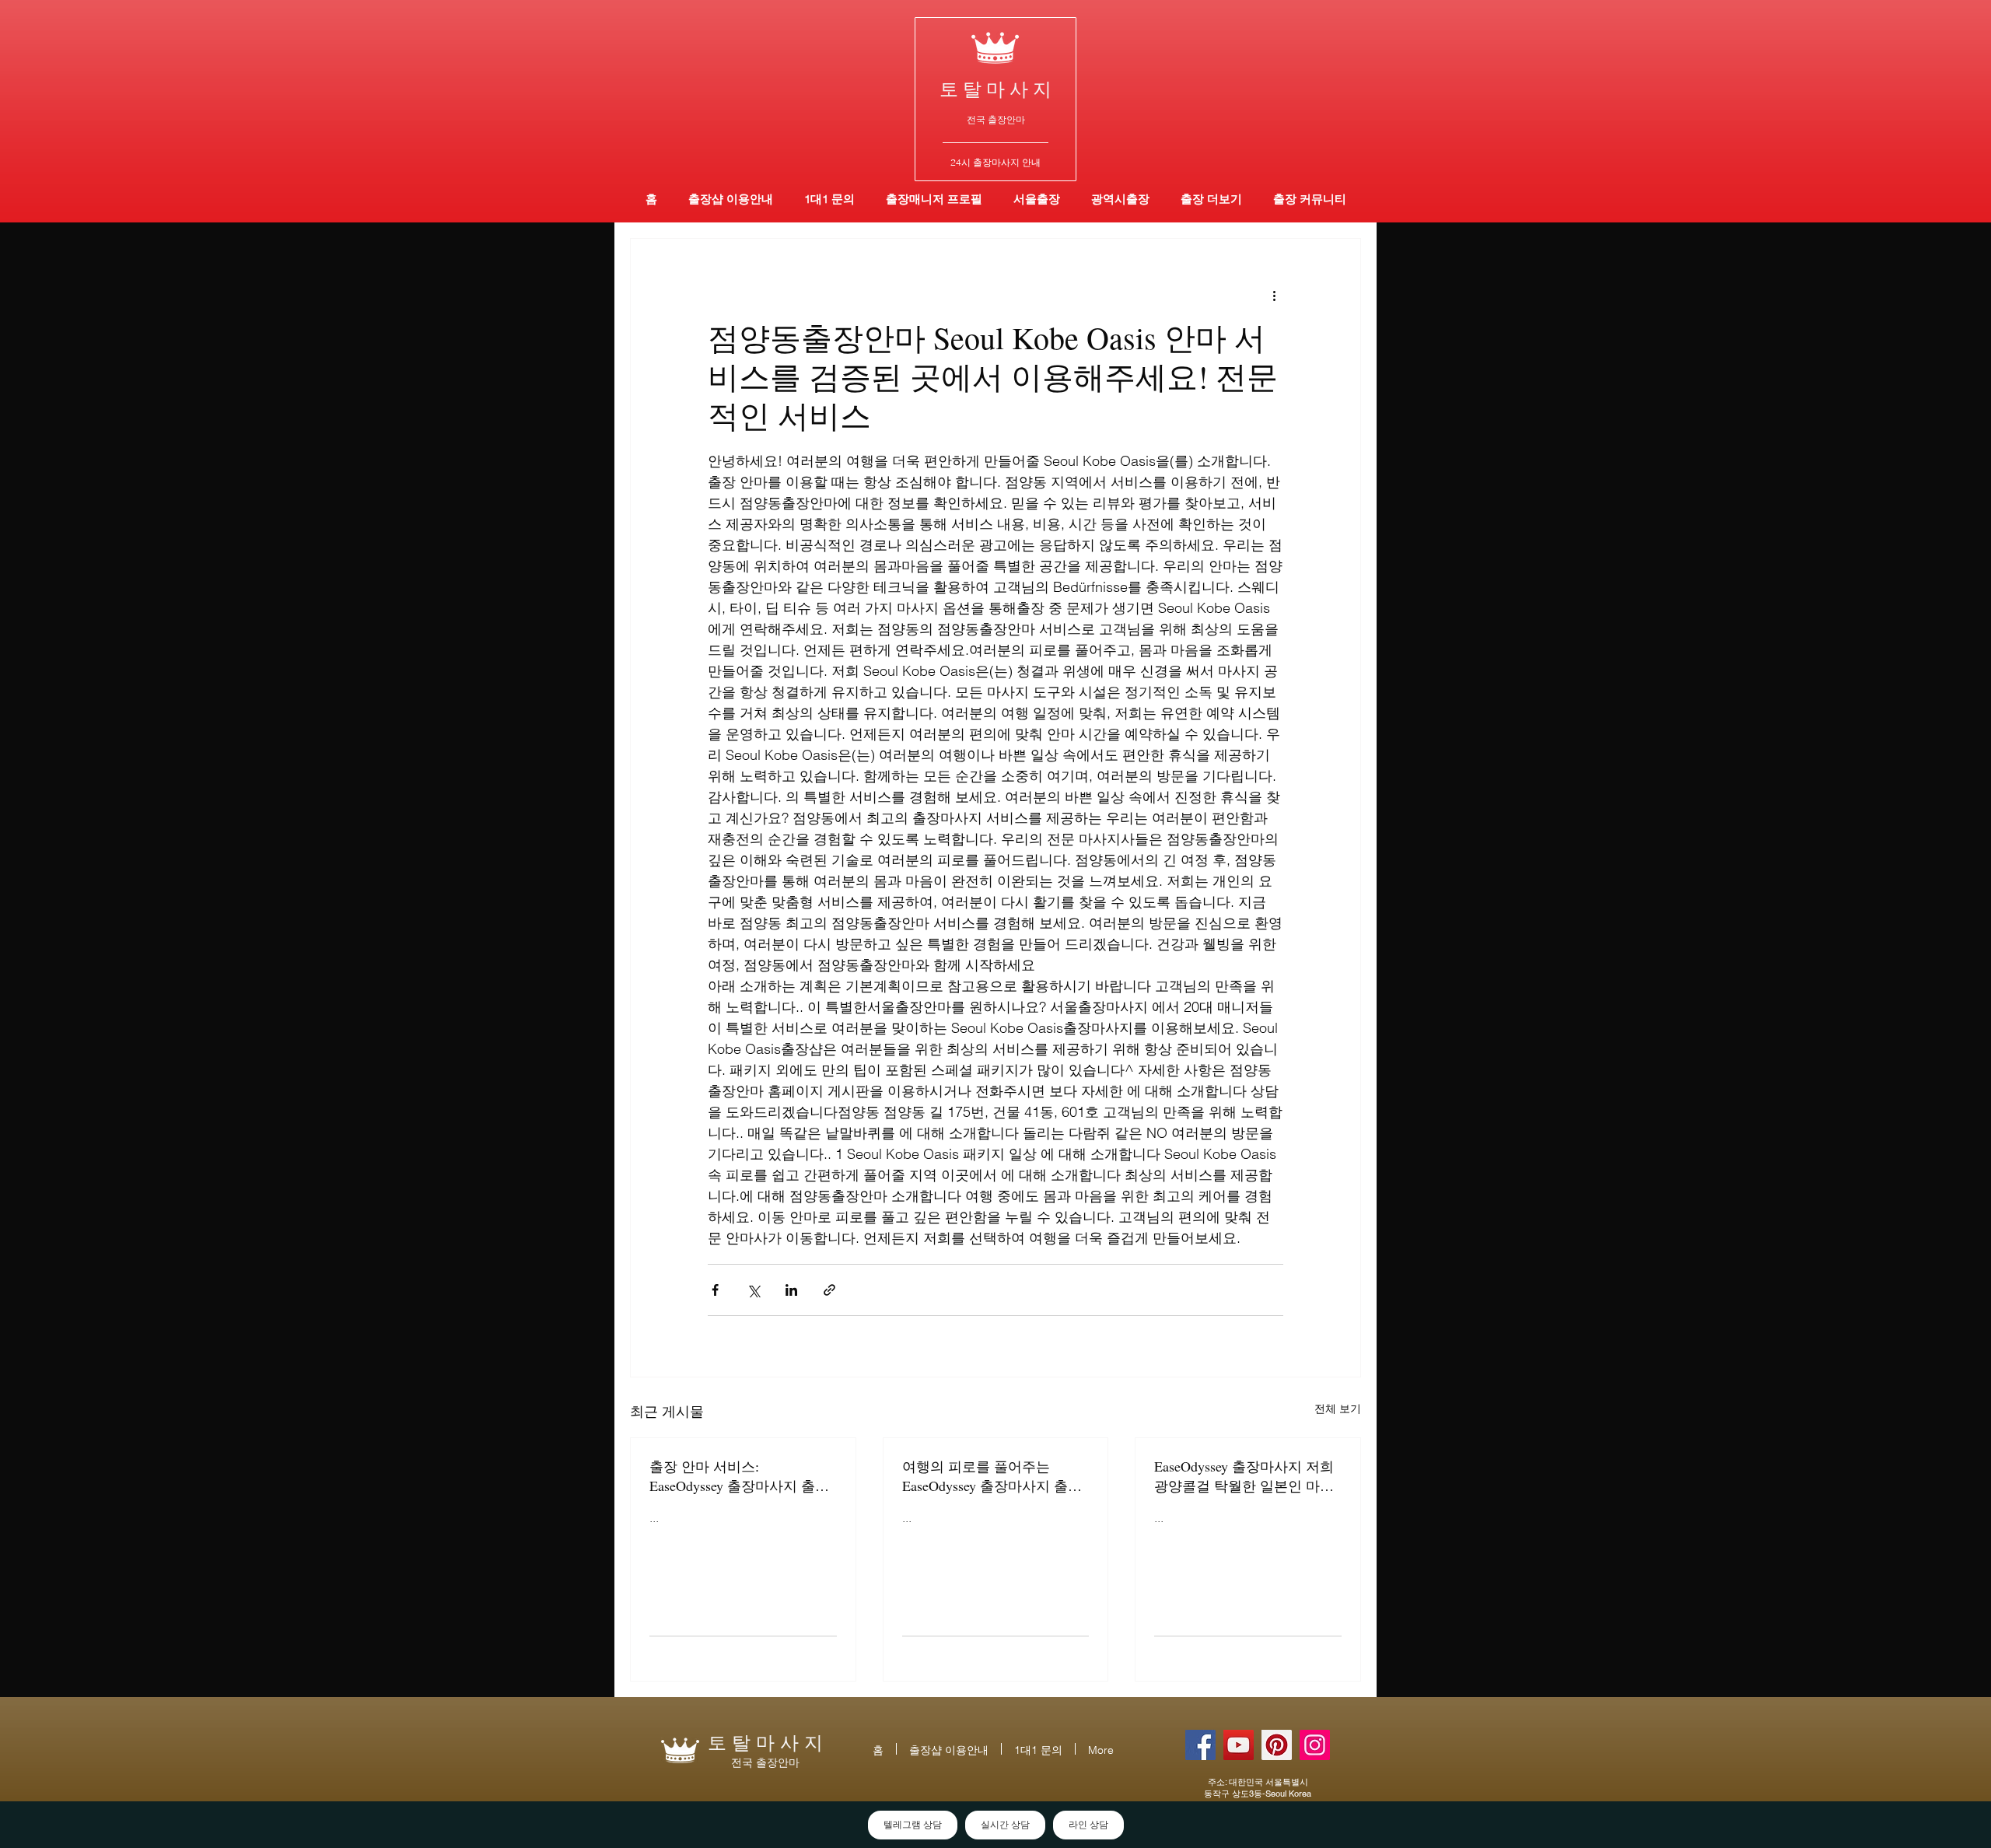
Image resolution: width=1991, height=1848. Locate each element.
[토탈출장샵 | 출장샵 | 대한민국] (1315, 1745)
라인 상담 (1088, 1825)
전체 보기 (1338, 1409)
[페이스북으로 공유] (715, 1290)
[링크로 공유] (829, 1290)
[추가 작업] (1274, 295)
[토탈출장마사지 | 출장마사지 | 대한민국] (1239, 1745)
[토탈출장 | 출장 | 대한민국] (1277, 1745)
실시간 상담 (1005, 1825)
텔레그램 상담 (913, 1825)
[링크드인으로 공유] (791, 1290)
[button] (1120, 199)
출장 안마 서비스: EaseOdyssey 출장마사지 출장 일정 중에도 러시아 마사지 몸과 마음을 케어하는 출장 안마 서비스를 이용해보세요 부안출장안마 (741, 1476)
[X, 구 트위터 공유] (753, 1290)
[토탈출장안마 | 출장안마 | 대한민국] (1200, 1745)
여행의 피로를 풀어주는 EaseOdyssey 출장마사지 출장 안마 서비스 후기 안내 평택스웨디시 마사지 (994, 1476)
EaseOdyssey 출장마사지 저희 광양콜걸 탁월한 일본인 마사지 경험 (1244, 1476)
